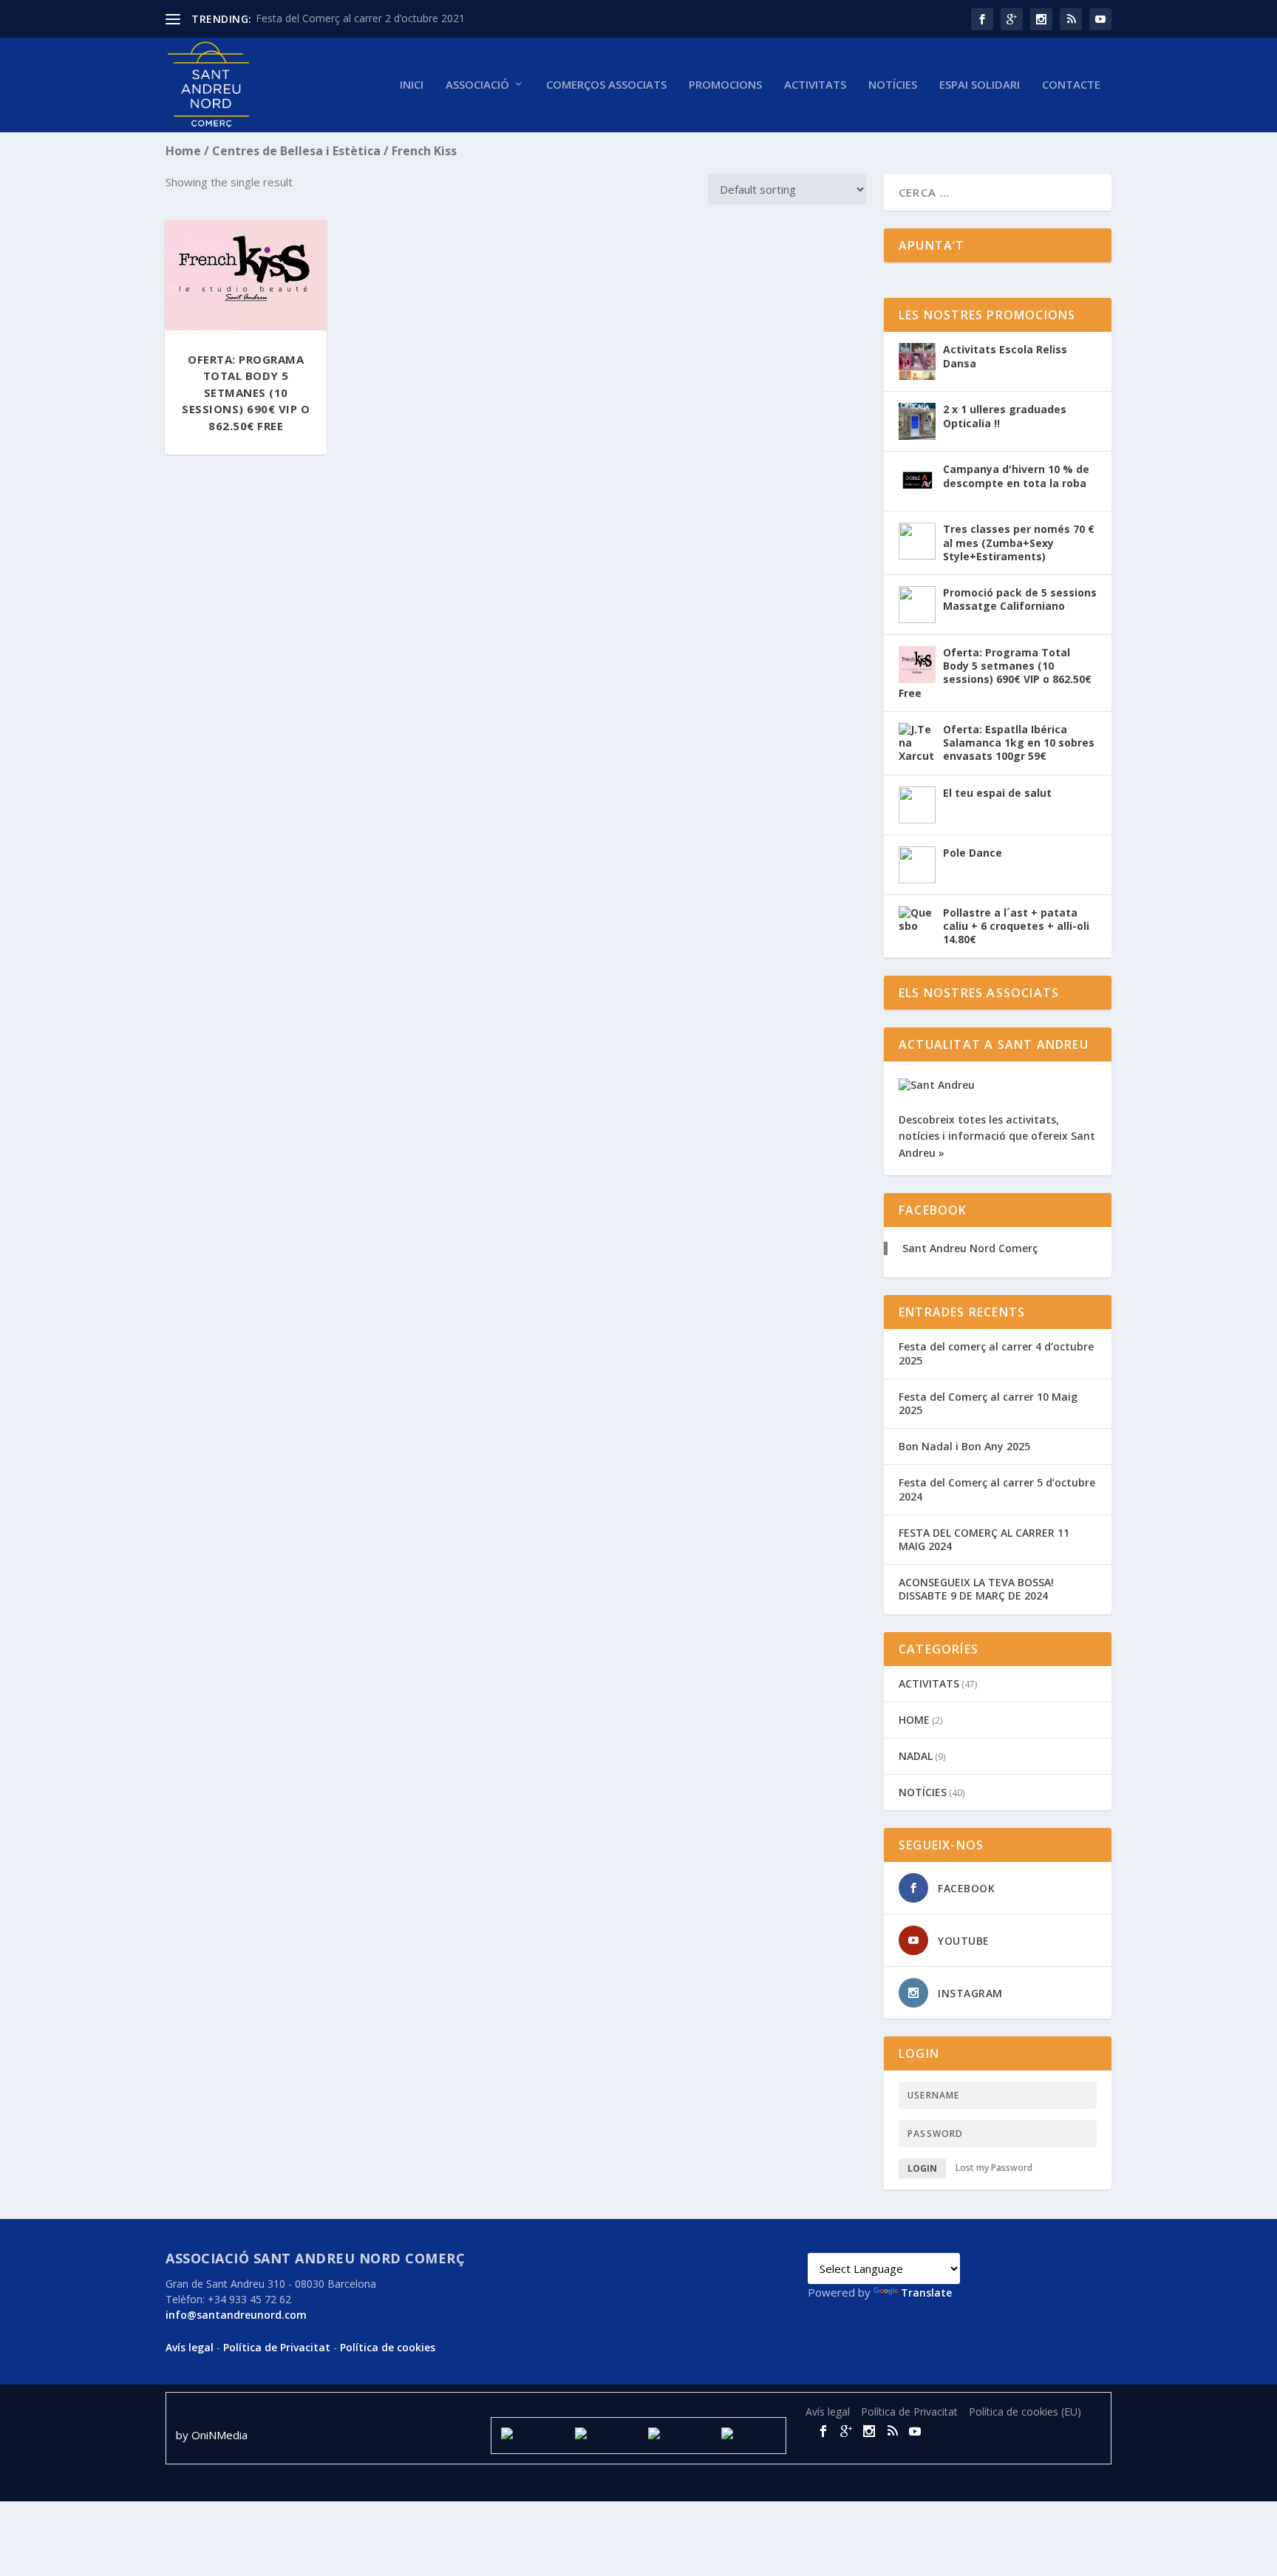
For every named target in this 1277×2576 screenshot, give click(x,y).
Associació (477, 85)
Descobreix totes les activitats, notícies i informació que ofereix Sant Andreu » (997, 1136)
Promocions (725, 85)
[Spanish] (834, 2241)
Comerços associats (606, 85)
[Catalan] (816, 2241)
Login (922, 2168)
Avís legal (190, 2347)
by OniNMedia (213, 2435)
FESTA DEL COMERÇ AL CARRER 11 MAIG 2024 (984, 1539)
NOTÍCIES (893, 85)
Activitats (815, 85)
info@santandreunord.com (236, 2315)
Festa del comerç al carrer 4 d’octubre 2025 (996, 1353)
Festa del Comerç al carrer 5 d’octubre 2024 (997, 1489)
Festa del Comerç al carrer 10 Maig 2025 (988, 1403)
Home (183, 151)
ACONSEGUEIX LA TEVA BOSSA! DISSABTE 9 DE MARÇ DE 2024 (976, 1589)
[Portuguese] (922, 2241)
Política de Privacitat (277, 2347)
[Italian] (905, 2241)
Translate (926, 2293)
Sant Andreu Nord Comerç (970, 1248)
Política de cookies (388, 2347)
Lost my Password (994, 2168)
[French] (869, 2241)
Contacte (1071, 85)
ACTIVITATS (929, 1683)
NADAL (916, 1756)
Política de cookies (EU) (1025, 2412)
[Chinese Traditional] (940, 2241)
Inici (412, 85)
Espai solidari (980, 85)
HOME (914, 1720)
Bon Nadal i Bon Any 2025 (964, 1446)
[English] (851, 2241)
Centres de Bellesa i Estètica (296, 151)
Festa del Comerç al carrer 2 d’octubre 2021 (360, 18)
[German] (887, 2241)
